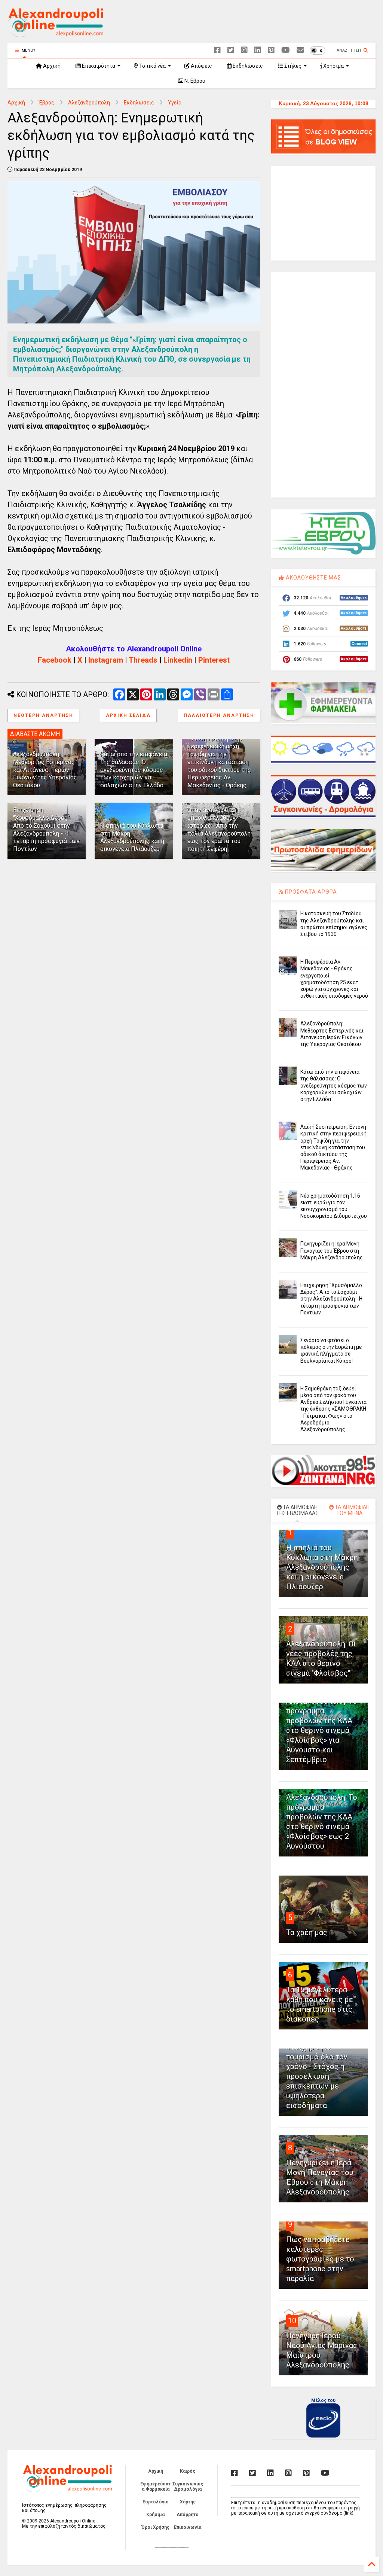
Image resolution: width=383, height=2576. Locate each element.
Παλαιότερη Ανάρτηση (219, 715)
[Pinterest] (271, 50)
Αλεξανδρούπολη (89, 103)
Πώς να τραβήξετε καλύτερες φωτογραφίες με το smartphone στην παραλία (320, 2259)
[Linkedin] (258, 50)
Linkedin (178, 660)
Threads (143, 660)
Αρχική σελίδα (128, 715)
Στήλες (292, 66)
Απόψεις (201, 66)
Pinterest (214, 660)
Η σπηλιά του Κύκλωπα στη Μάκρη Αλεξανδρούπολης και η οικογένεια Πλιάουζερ (132, 837)
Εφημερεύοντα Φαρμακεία (155, 2487)
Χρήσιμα (333, 66)
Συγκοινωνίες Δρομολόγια (188, 2487)
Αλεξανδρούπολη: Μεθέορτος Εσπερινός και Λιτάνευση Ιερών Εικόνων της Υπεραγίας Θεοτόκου (45, 770)
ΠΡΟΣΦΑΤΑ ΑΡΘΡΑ (310, 892)
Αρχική (51, 66)
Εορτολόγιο (156, 2502)
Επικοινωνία (188, 2527)
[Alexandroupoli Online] (55, 34)
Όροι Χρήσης (155, 2527)
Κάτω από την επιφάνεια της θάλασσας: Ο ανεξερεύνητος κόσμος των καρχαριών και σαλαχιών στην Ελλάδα (134, 770)
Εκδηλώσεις (247, 66)
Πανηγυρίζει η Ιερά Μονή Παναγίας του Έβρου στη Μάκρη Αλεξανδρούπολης (332, 1250)
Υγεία (175, 103)
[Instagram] (244, 50)
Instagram (106, 660)
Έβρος (47, 103)
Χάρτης (188, 2502)
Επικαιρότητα (98, 66)
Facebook (55, 660)
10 (292, 2321)
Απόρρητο (188, 2515)
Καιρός (188, 2471)
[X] (231, 50)
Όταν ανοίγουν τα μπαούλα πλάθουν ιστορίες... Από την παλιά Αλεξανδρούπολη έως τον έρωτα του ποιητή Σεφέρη (219, 829)
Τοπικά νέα (152, 66)
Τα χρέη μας (307, 1932)
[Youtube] (286, 50)
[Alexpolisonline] (300, 50)
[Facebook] (217, 50)
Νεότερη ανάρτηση (43, 715)
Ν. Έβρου (194, 81)
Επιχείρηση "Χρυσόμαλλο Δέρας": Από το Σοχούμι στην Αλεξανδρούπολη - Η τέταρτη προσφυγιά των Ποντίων (46, 829)
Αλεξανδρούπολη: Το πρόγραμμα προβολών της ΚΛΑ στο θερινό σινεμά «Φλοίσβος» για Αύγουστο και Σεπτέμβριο (322, 1730)
